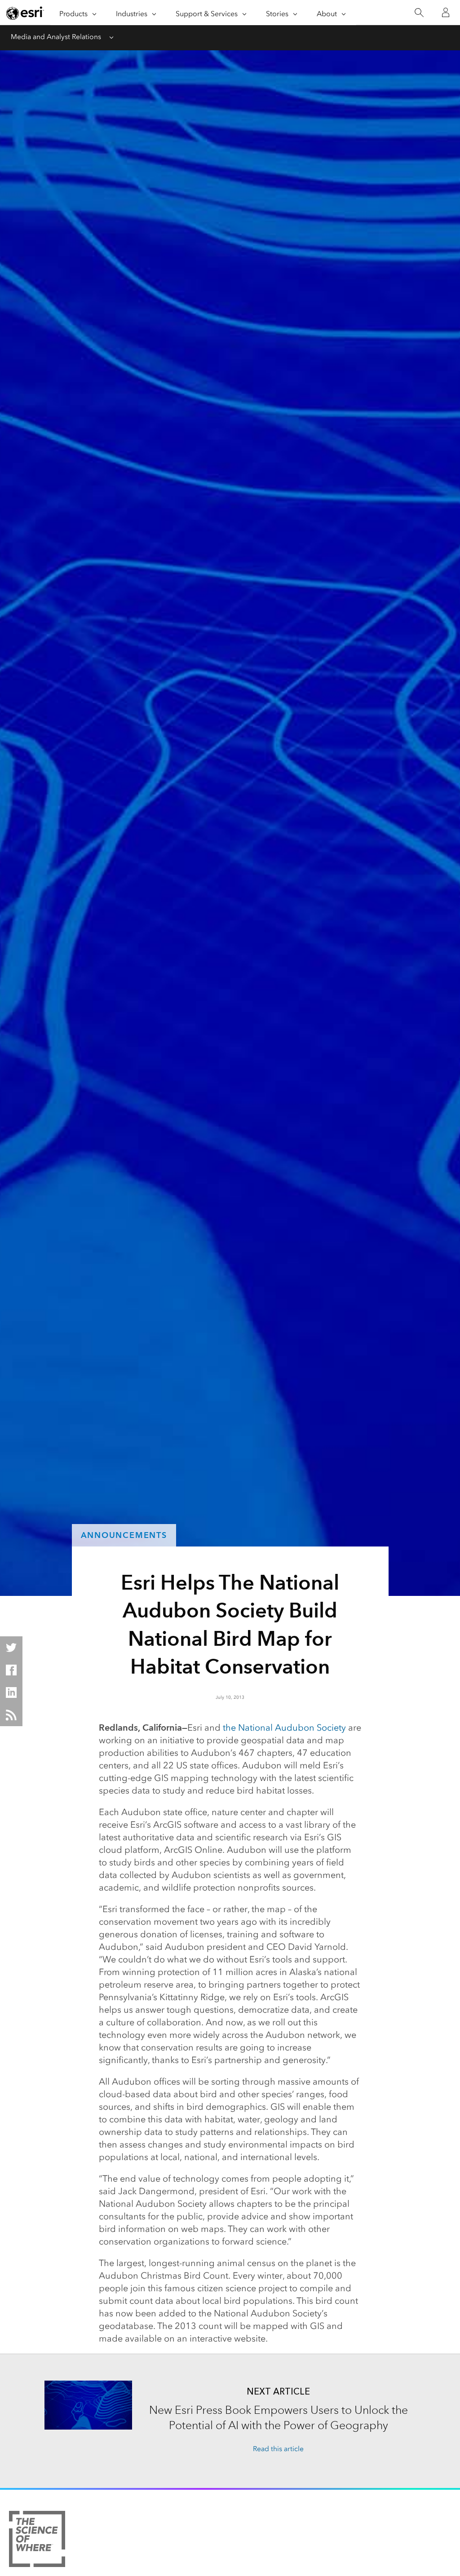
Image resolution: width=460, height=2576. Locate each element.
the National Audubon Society (284, 1728)
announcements (124, 1535)
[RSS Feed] (11, 1715)
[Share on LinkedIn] (11, 1692)
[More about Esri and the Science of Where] (37, 2541)
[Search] (419, 13)
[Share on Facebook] (11, 1670)
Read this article (278, 2449)
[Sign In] (446, 13)
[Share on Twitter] (11, 1648)
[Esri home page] (25, 13)
